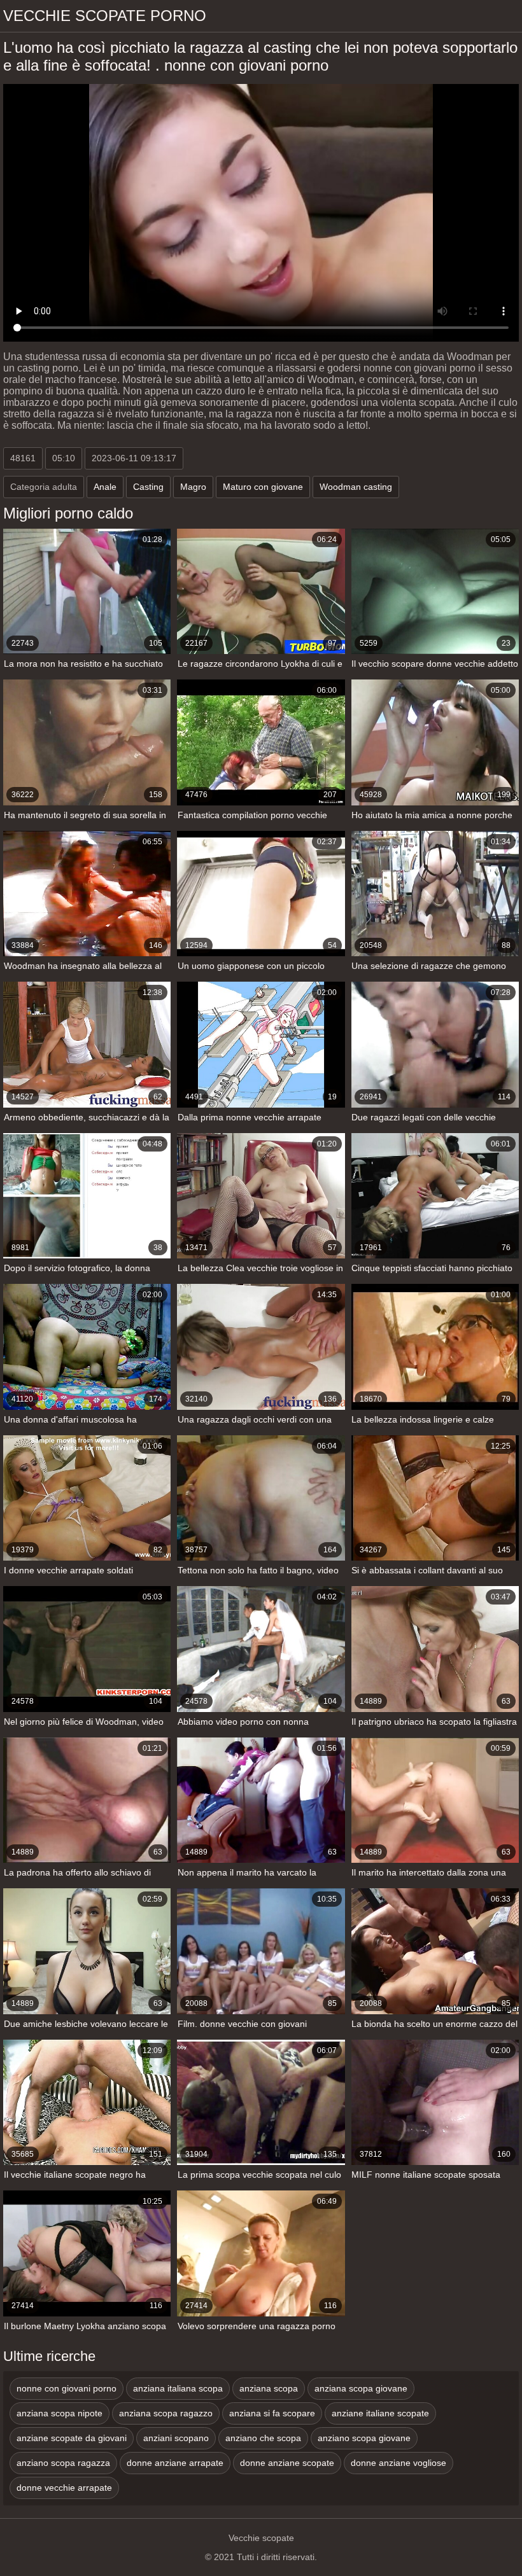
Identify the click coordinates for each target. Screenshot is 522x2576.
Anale (105, 487)
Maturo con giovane (263, 487)
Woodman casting (356, 487)
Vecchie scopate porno (105, 16)
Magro (193, 487)
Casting (148, 487)
